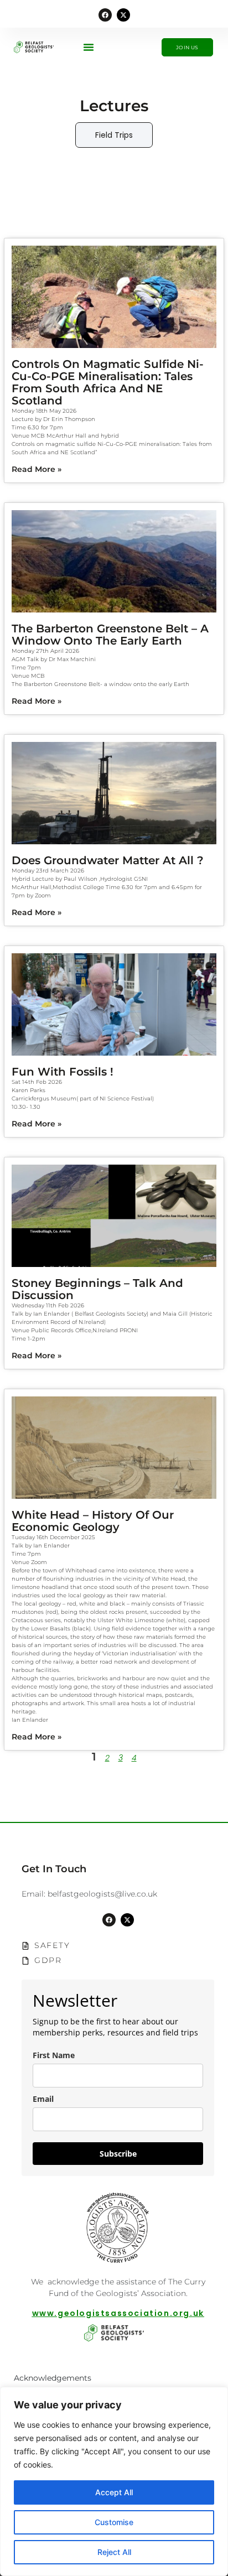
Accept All (114, 2492)
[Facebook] (105, 15)
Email (43, 2099)
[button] (89, 47)
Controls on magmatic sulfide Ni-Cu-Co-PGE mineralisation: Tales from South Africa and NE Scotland (108, 382)
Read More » (37, 469)
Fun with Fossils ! (63, 1072)
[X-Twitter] (123, 15)
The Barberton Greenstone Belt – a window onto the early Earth (110, 635)
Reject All (114, 2552)
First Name (54, 2055)
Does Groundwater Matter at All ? (108, 860)
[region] (114, 2481)
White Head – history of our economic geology (93, 1521)
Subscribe (118, 2154)
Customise (114, 2522)
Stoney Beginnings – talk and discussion (97, 1289)
